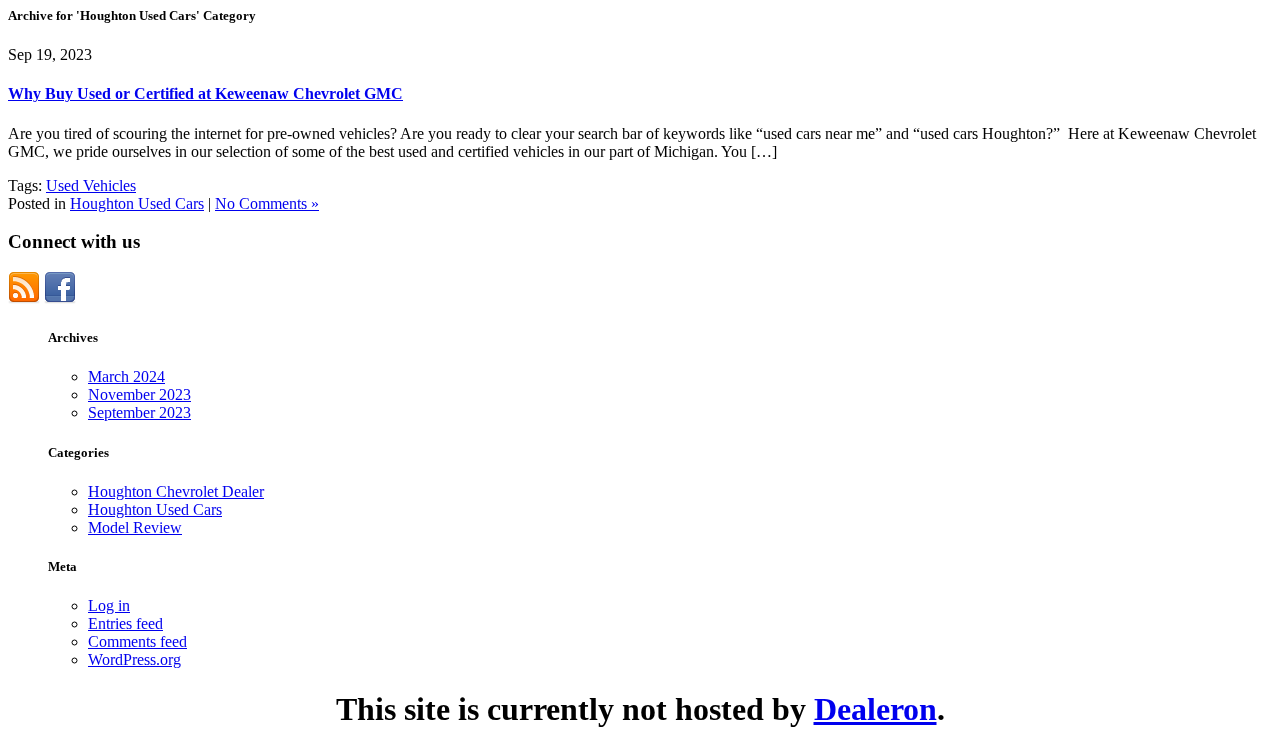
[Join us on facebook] (60, 298)
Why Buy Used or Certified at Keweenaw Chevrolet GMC (205, 93)
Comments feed (137, 641)
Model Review (135, 527)
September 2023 (139, 412)
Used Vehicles (91, 185)
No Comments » (267, 203)
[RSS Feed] (24, 298)
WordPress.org (134, 659)
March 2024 (126, 376)
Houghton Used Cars (137, 203)
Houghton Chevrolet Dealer (176, 491)
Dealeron (875, 709)
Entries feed (125, 623)
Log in (109, 605)
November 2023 (139, 394)
